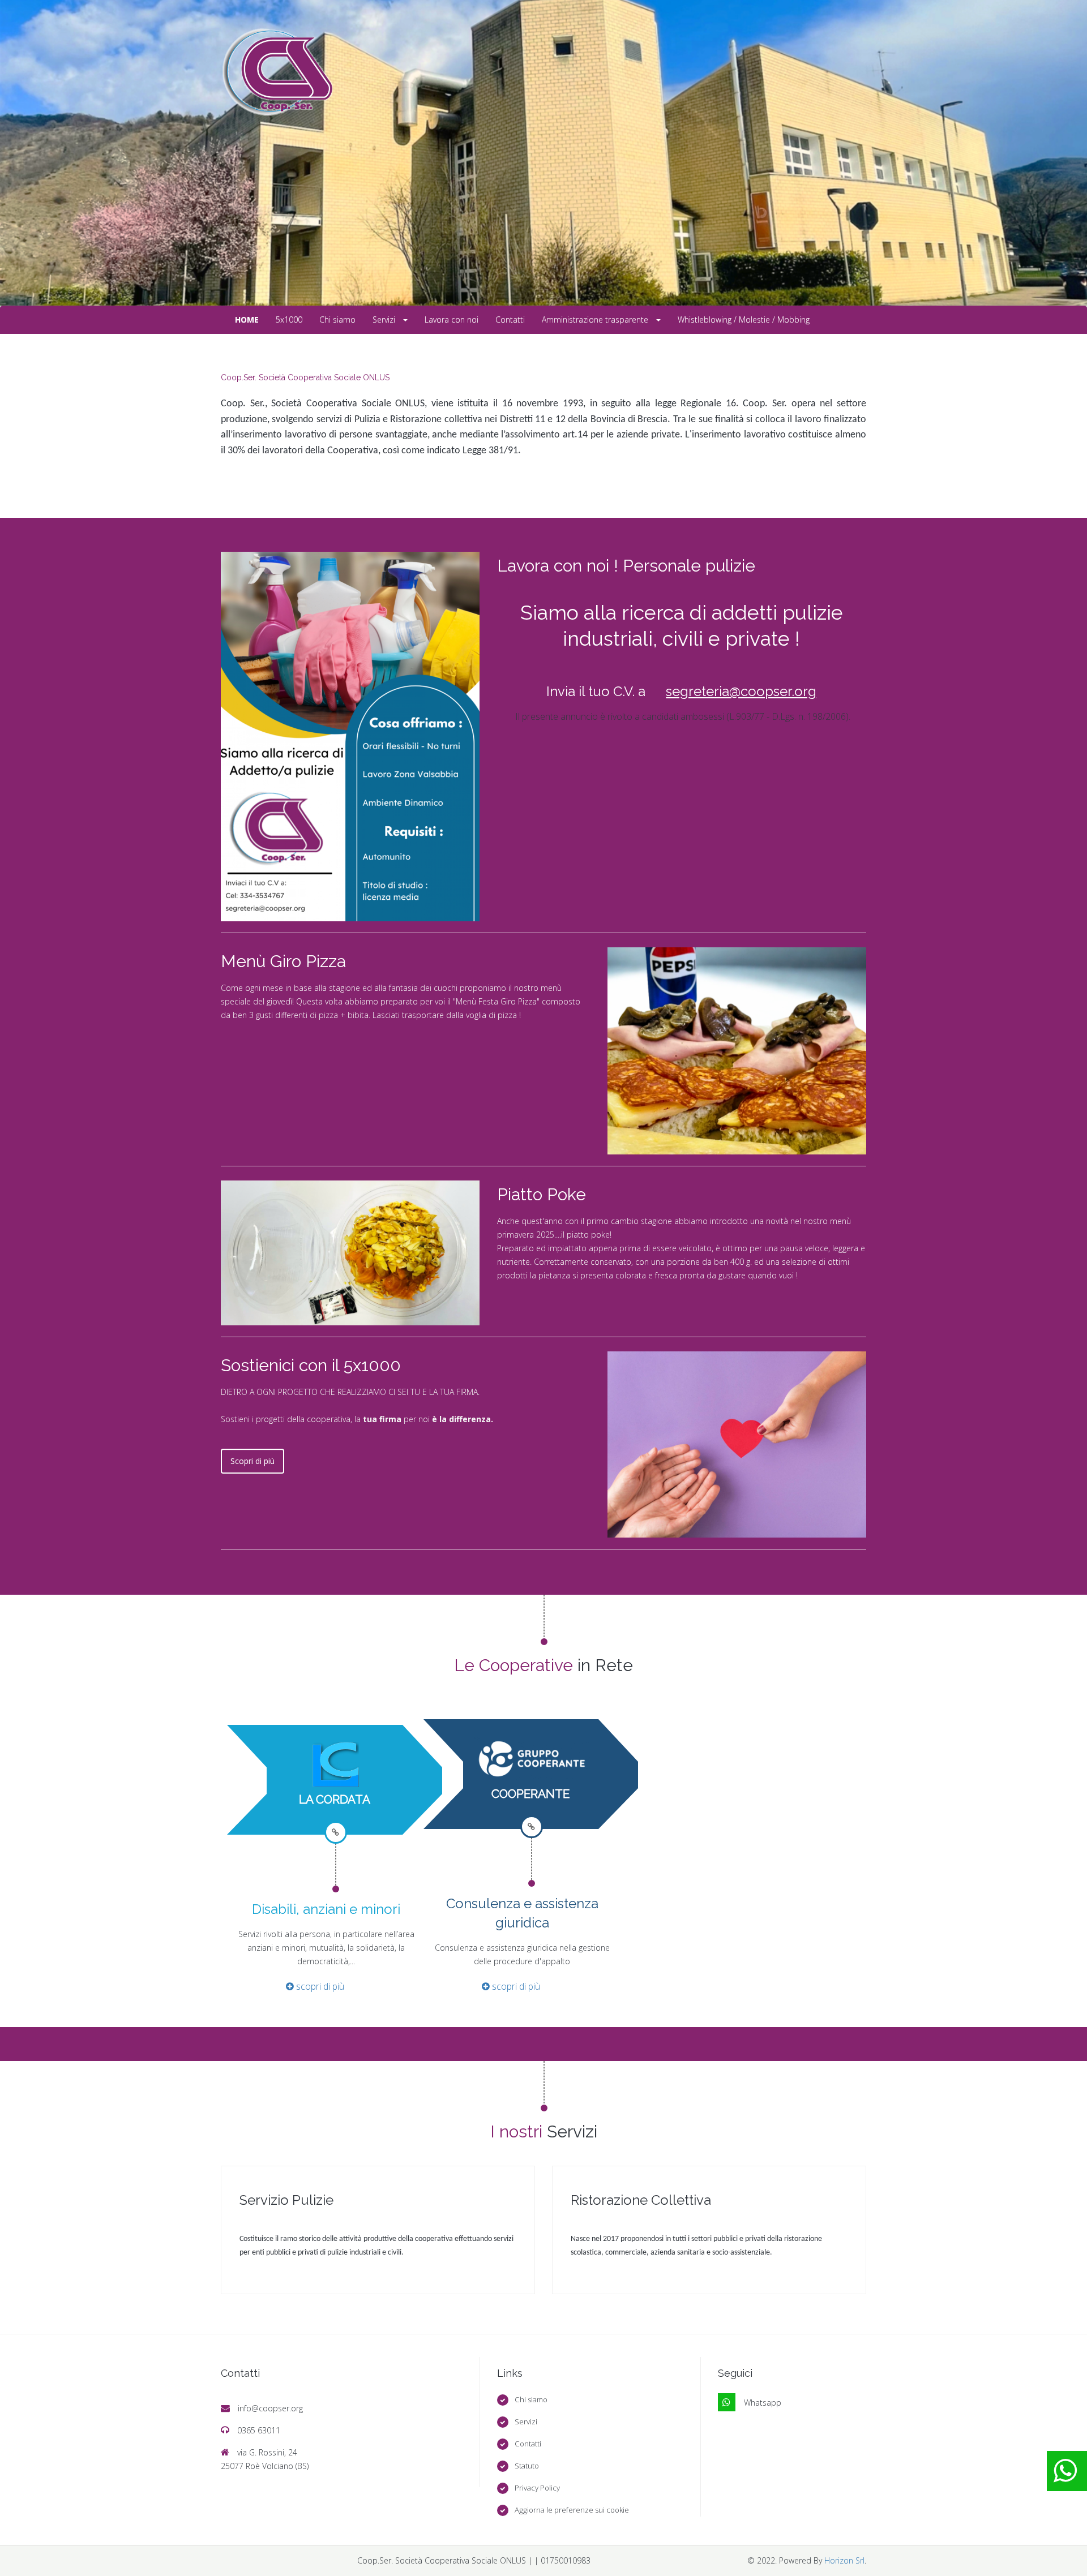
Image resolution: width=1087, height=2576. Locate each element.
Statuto (527, 2466)
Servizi (385, 319)
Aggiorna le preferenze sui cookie (572, 2510)
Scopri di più (253, 1461)
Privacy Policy (537, 2488)
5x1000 (289, 319)
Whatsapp (763, 2403)
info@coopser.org (270, 2408)
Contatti (510, 319)
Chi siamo (337, 319)
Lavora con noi (452, 319)
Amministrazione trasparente (596, 319)
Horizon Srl (844, 2560)
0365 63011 (259, 2430)
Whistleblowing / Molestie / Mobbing (744, 319)
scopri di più (319, 1986)
